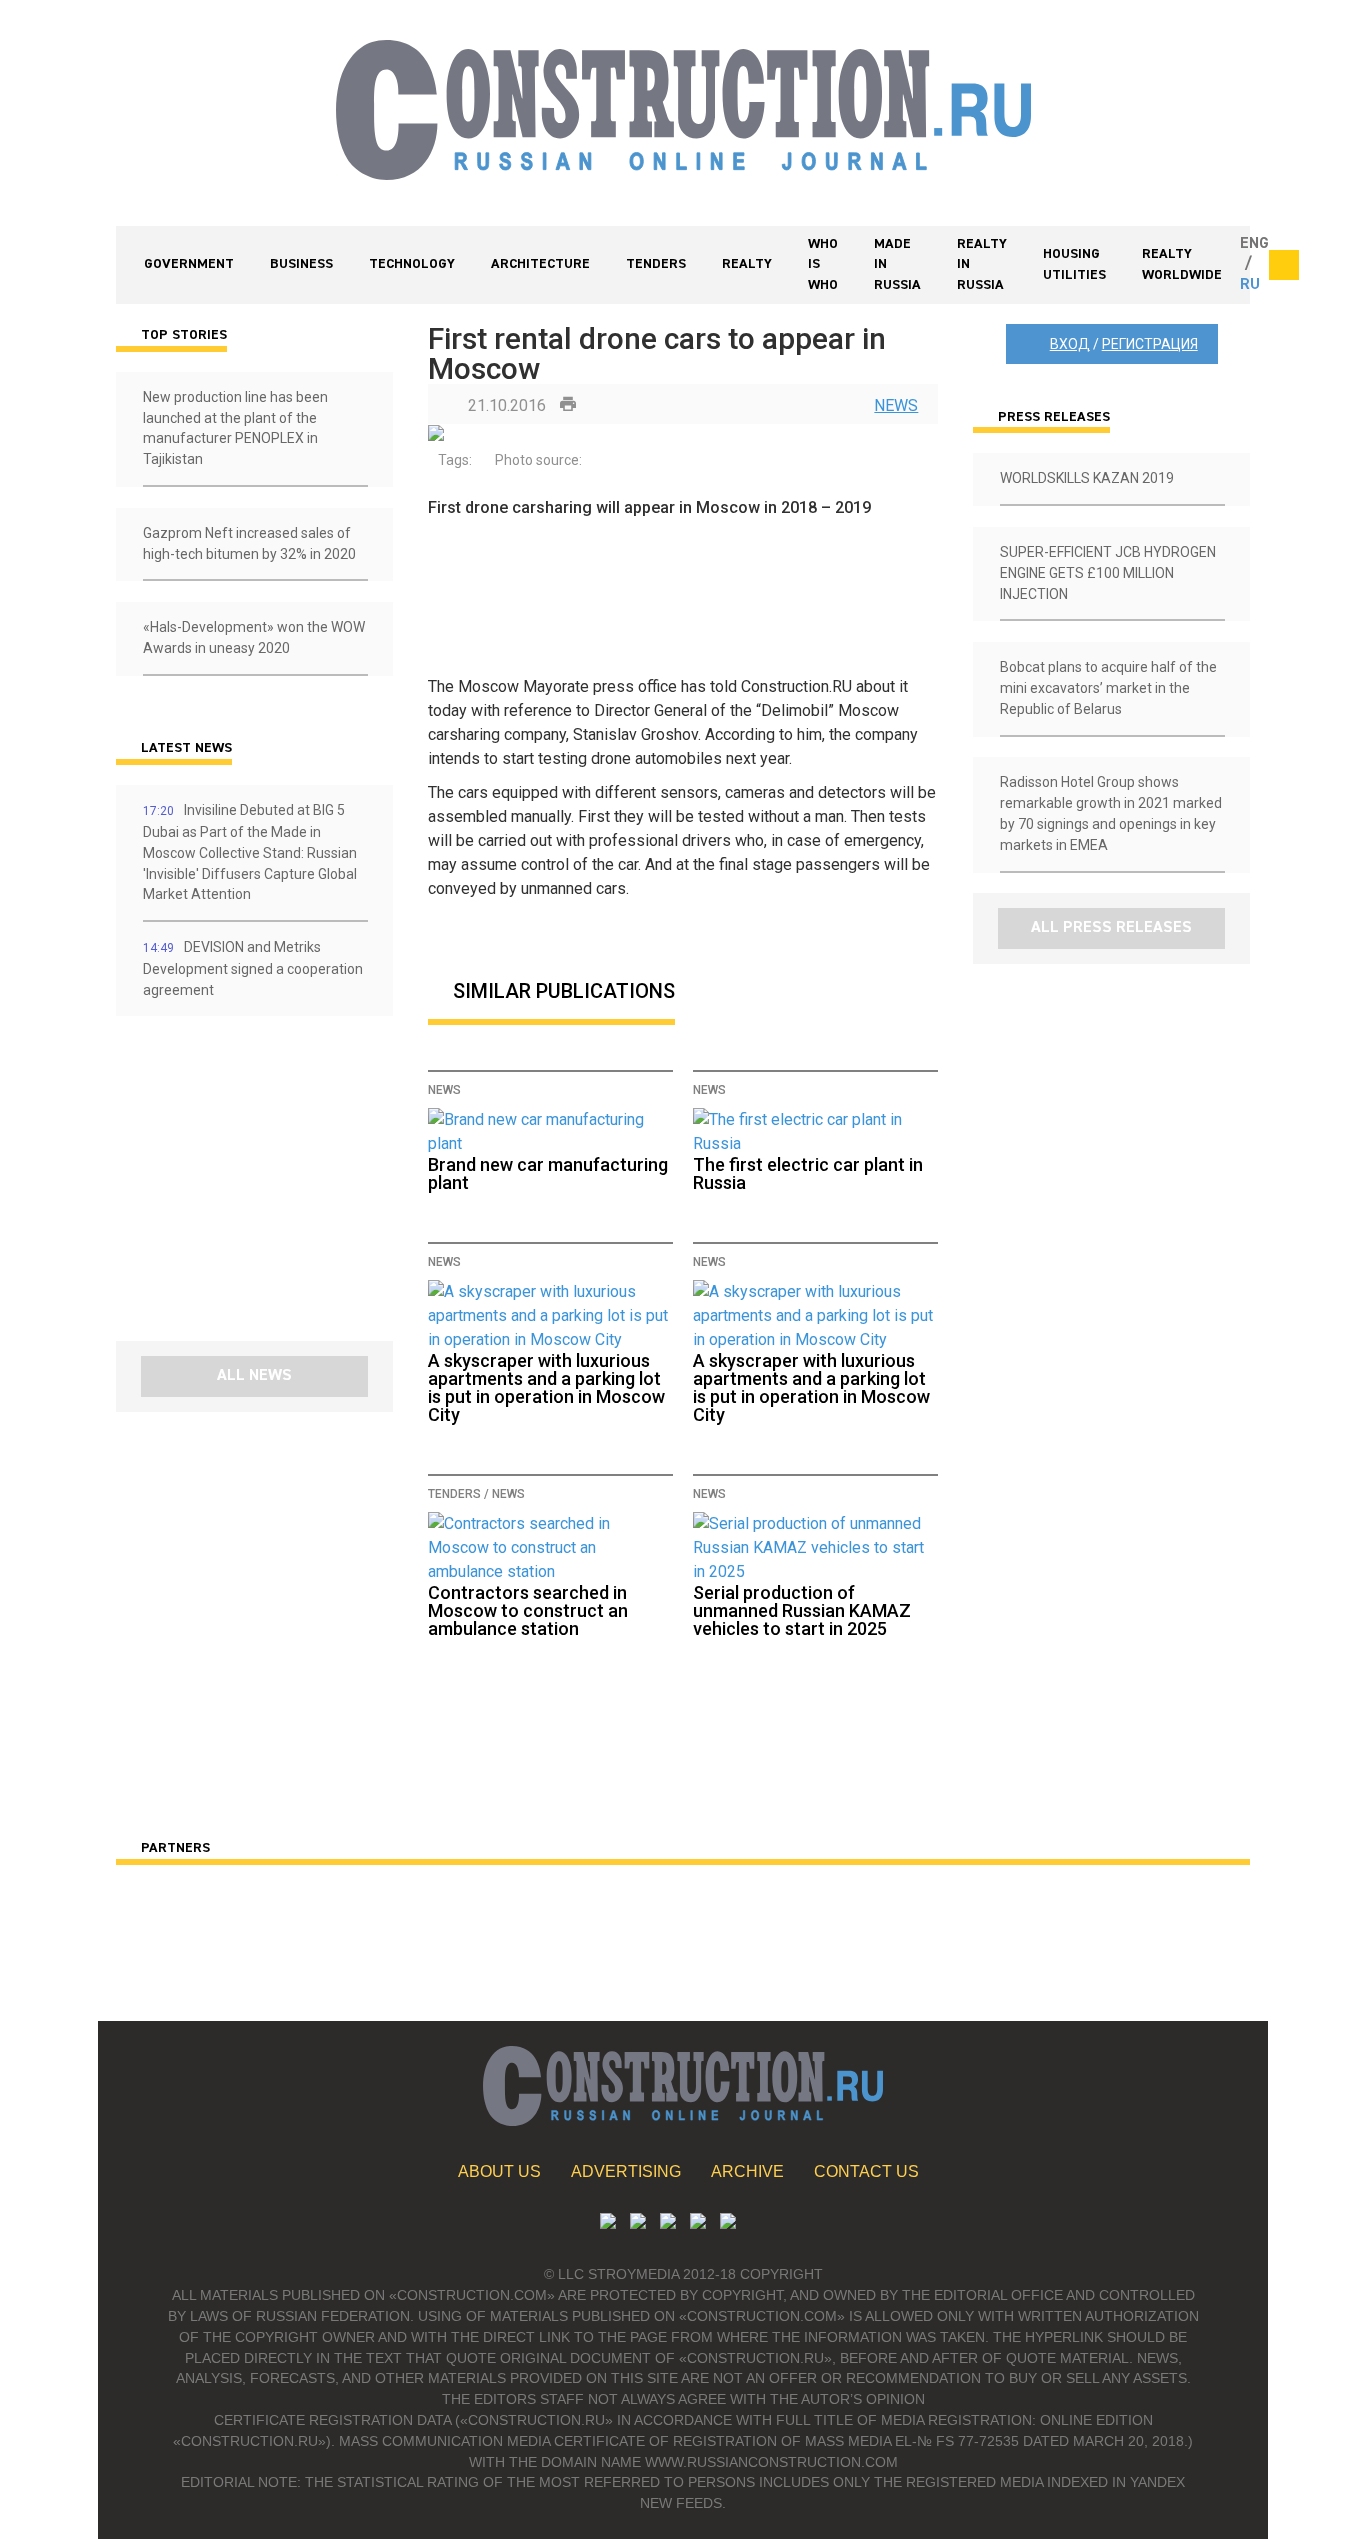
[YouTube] (638, 2223)
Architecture (540, 264)
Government (189, 264)
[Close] (1284, 265)
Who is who (823, 265)
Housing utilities (1074, 264)
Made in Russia (897, 265)
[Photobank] (608, 2223)
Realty (747, 264)
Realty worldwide (1182, 264)
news (896, 405)
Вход (1070, 344)
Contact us (866, 2171)
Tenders (656, 264)
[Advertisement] (236, 1186)
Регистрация (1150, 344)
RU (1250, 285)
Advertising (626, 2171)
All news (254, 1376)
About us (499, 2171)
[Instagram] (668, 2223)
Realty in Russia (982, 265)
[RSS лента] (698, 2223)
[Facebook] (728, 2223)
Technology (412, 264)
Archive (747, 2171)
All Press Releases (1111, 928)
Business (301, 264)
